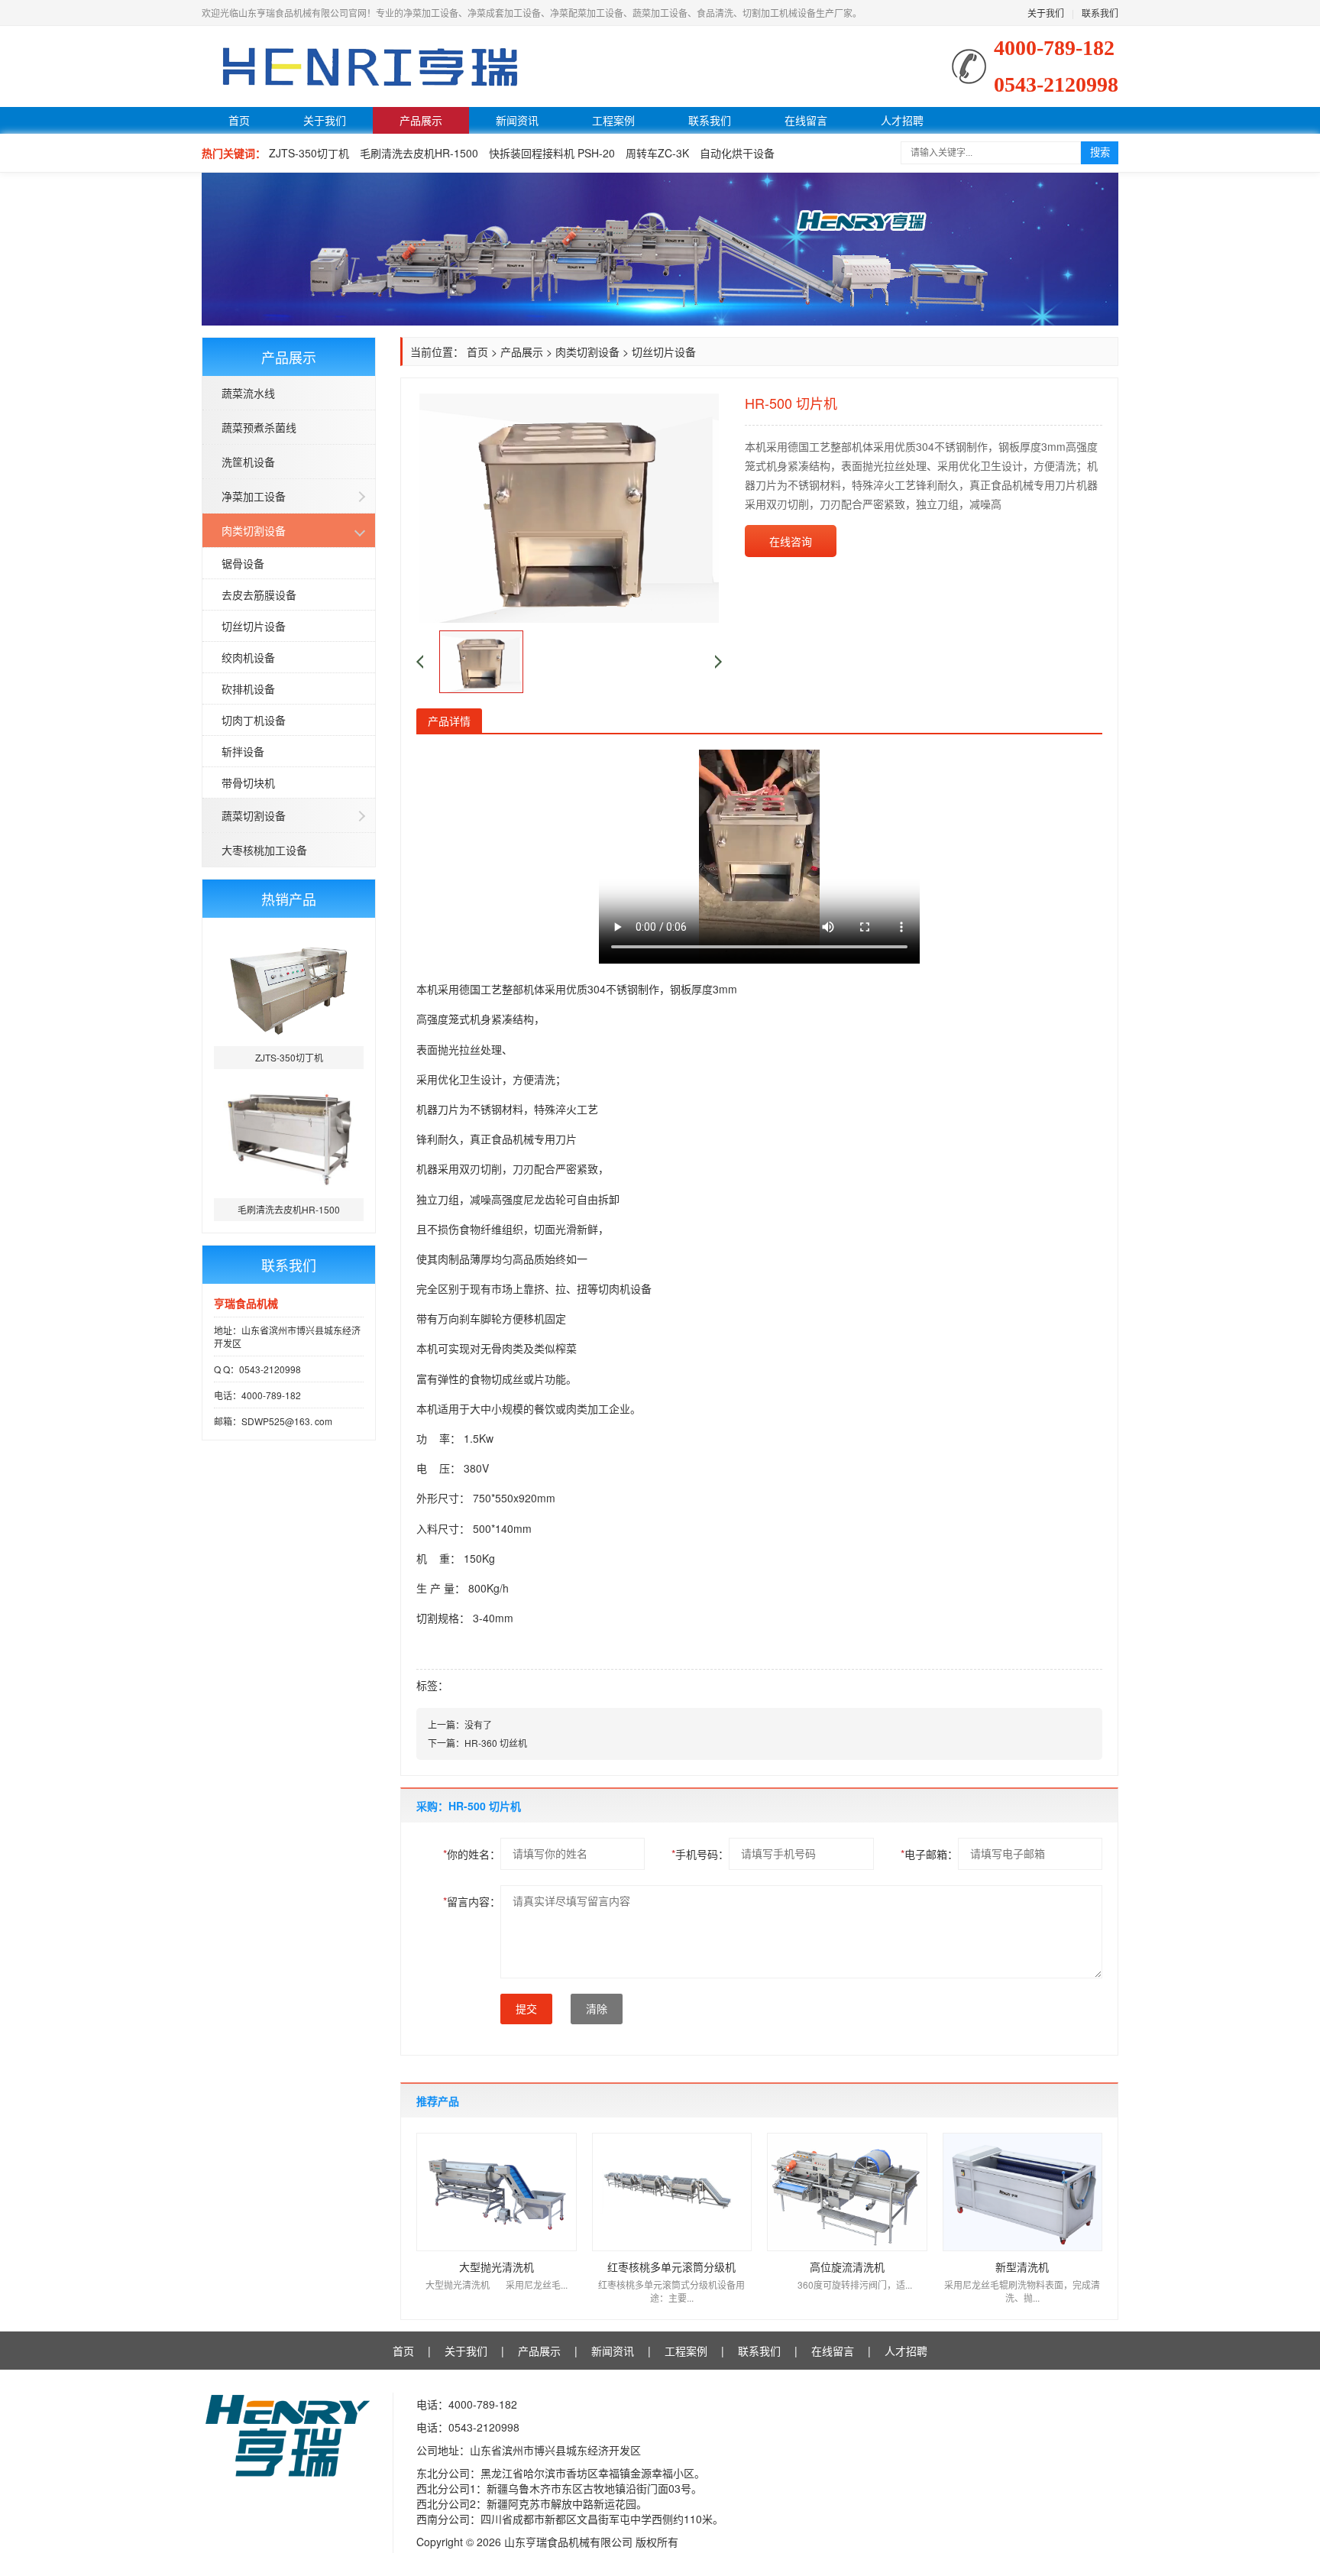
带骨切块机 (248, 783)
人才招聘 (902, 120)
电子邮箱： (929, 1854)
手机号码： (700, 1854)
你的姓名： (472, 1854)
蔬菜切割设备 (254, 815)
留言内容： (472, 1901)
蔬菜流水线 (248, 393)
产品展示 (421, 120)
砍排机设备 (248, 689)
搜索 (1100, 152)
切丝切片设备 (254, 626)
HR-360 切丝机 (496, 1743)
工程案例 (613, 120)
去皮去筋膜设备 (259, 595)
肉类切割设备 (254, 530)
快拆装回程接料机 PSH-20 (552, 153)
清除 (597, 2009)
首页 (239, 120)
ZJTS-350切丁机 (309, 153)
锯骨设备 (243, 563)
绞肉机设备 (248, 657)
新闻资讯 (517, 120)
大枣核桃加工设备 (264, 850)
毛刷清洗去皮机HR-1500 (419, 153)
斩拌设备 (243, 751)
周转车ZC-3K (657, 153)
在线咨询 (791, 541)
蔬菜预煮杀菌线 (259, 427)
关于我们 (1046, 13)
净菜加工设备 (254, 496)
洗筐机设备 (248, 462)
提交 (526, 2009)
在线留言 (806, 120)
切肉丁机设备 (254, 720)
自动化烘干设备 (737, 153)
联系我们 (1100, 13)
